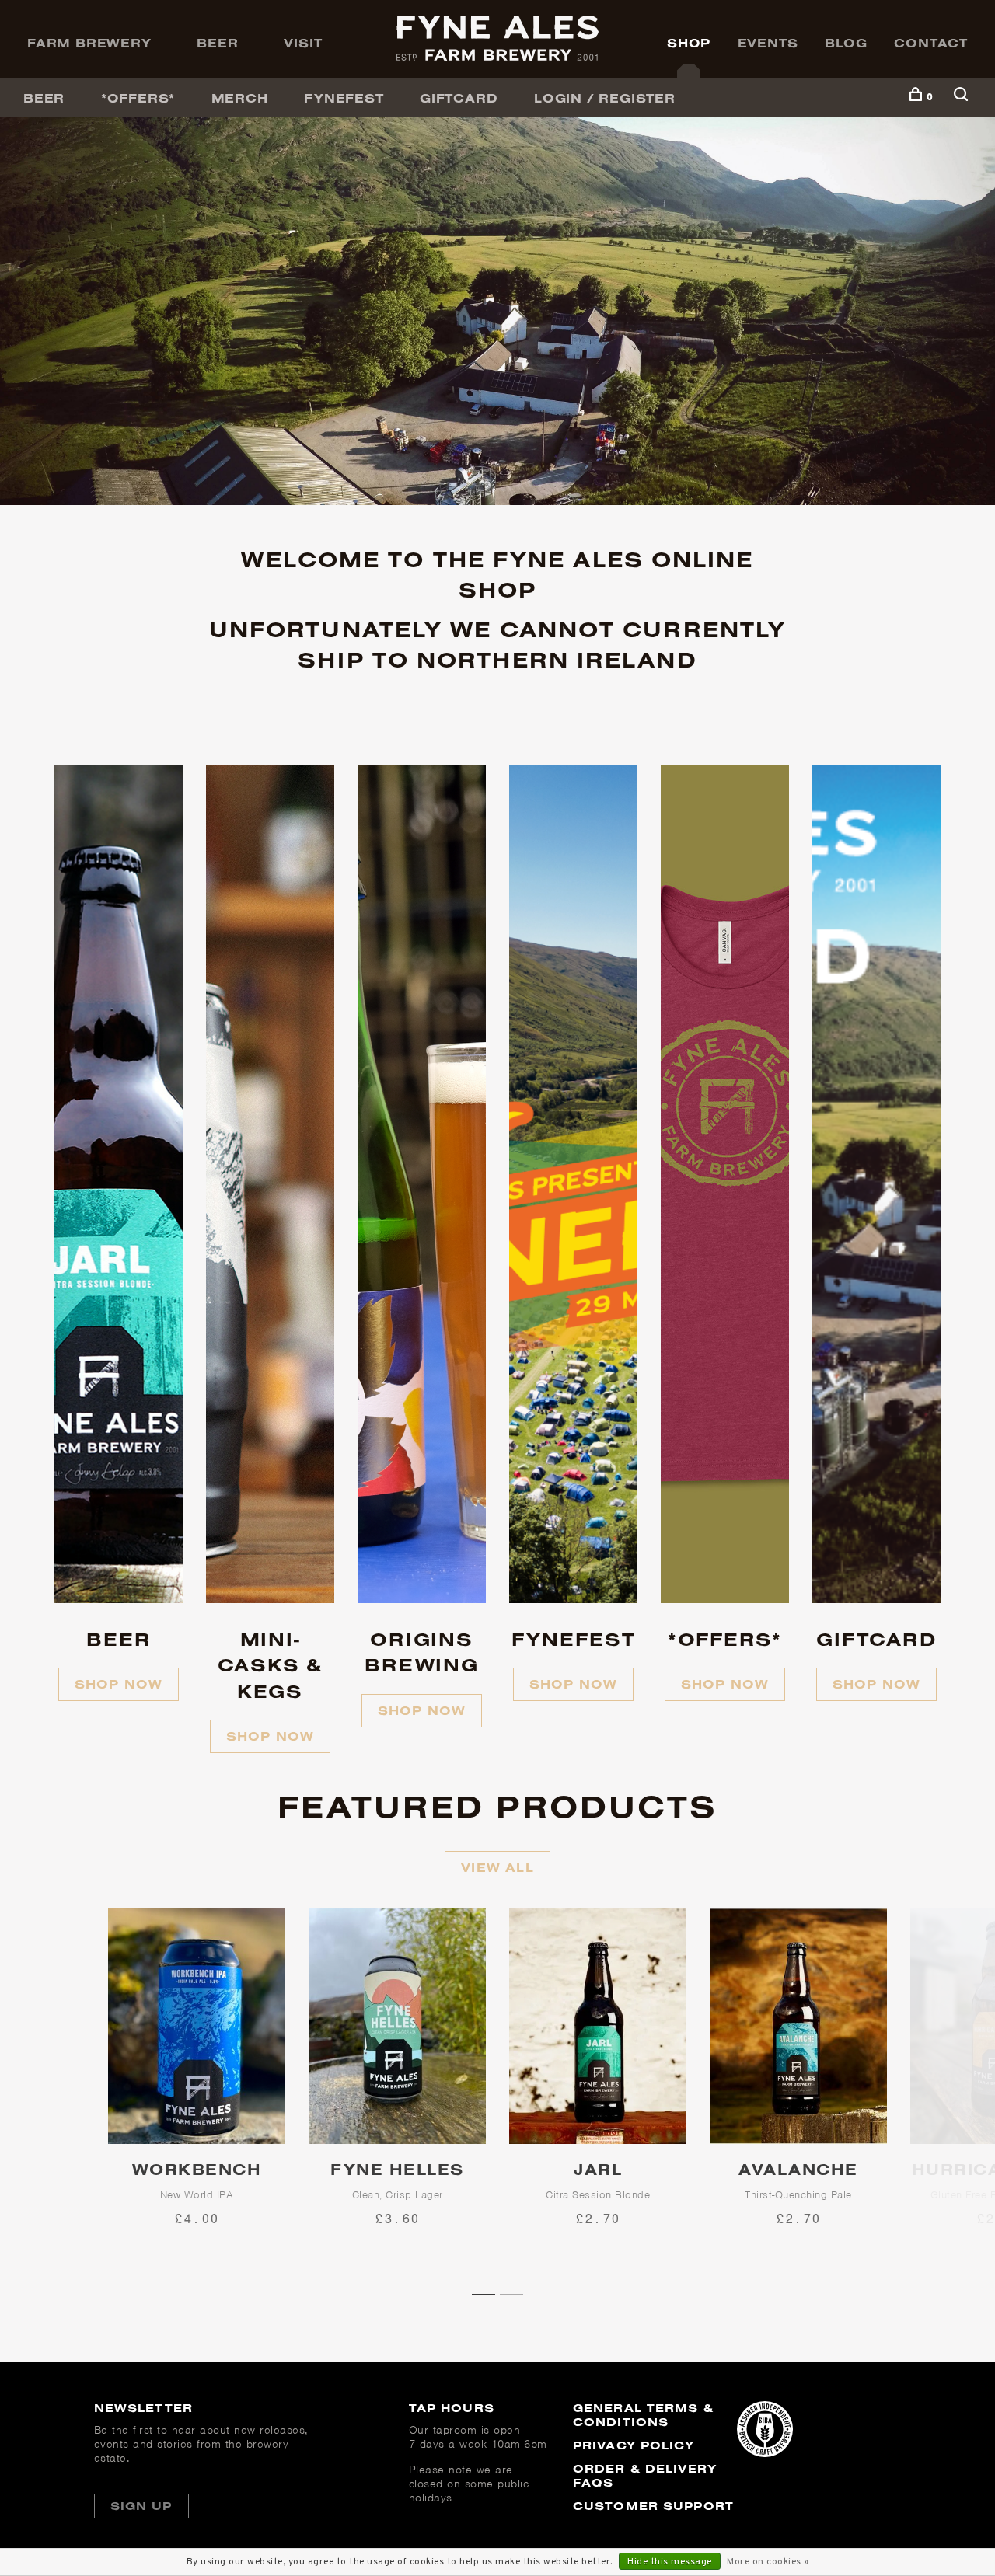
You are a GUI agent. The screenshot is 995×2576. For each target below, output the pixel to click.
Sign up (141, 2506)
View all (497, 1867)
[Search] (963, 97)
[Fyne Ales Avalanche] (798, 2026)
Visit (303, 43)
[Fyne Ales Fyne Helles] (397, 2026)
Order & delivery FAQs (645, 2475)
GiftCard (459, 98)
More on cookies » (768, 2562)
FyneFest (344, 98)
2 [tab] (517, 2293)
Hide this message (670, 2562)
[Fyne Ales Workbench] (197, 2026)
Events (768, 43)
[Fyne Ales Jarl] (598, 2026)
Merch (240, 98)
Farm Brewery (89, 43)
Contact (931, 43)
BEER (44, 98)
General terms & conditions (643, 2415)
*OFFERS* (138, 98)
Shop (689, 43)
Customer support (653, 2506)
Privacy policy (634, 2445)
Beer (217, 43)
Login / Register (605, 98)
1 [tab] (489, 2293)
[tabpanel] (197, 2095)
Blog (846, 43)
